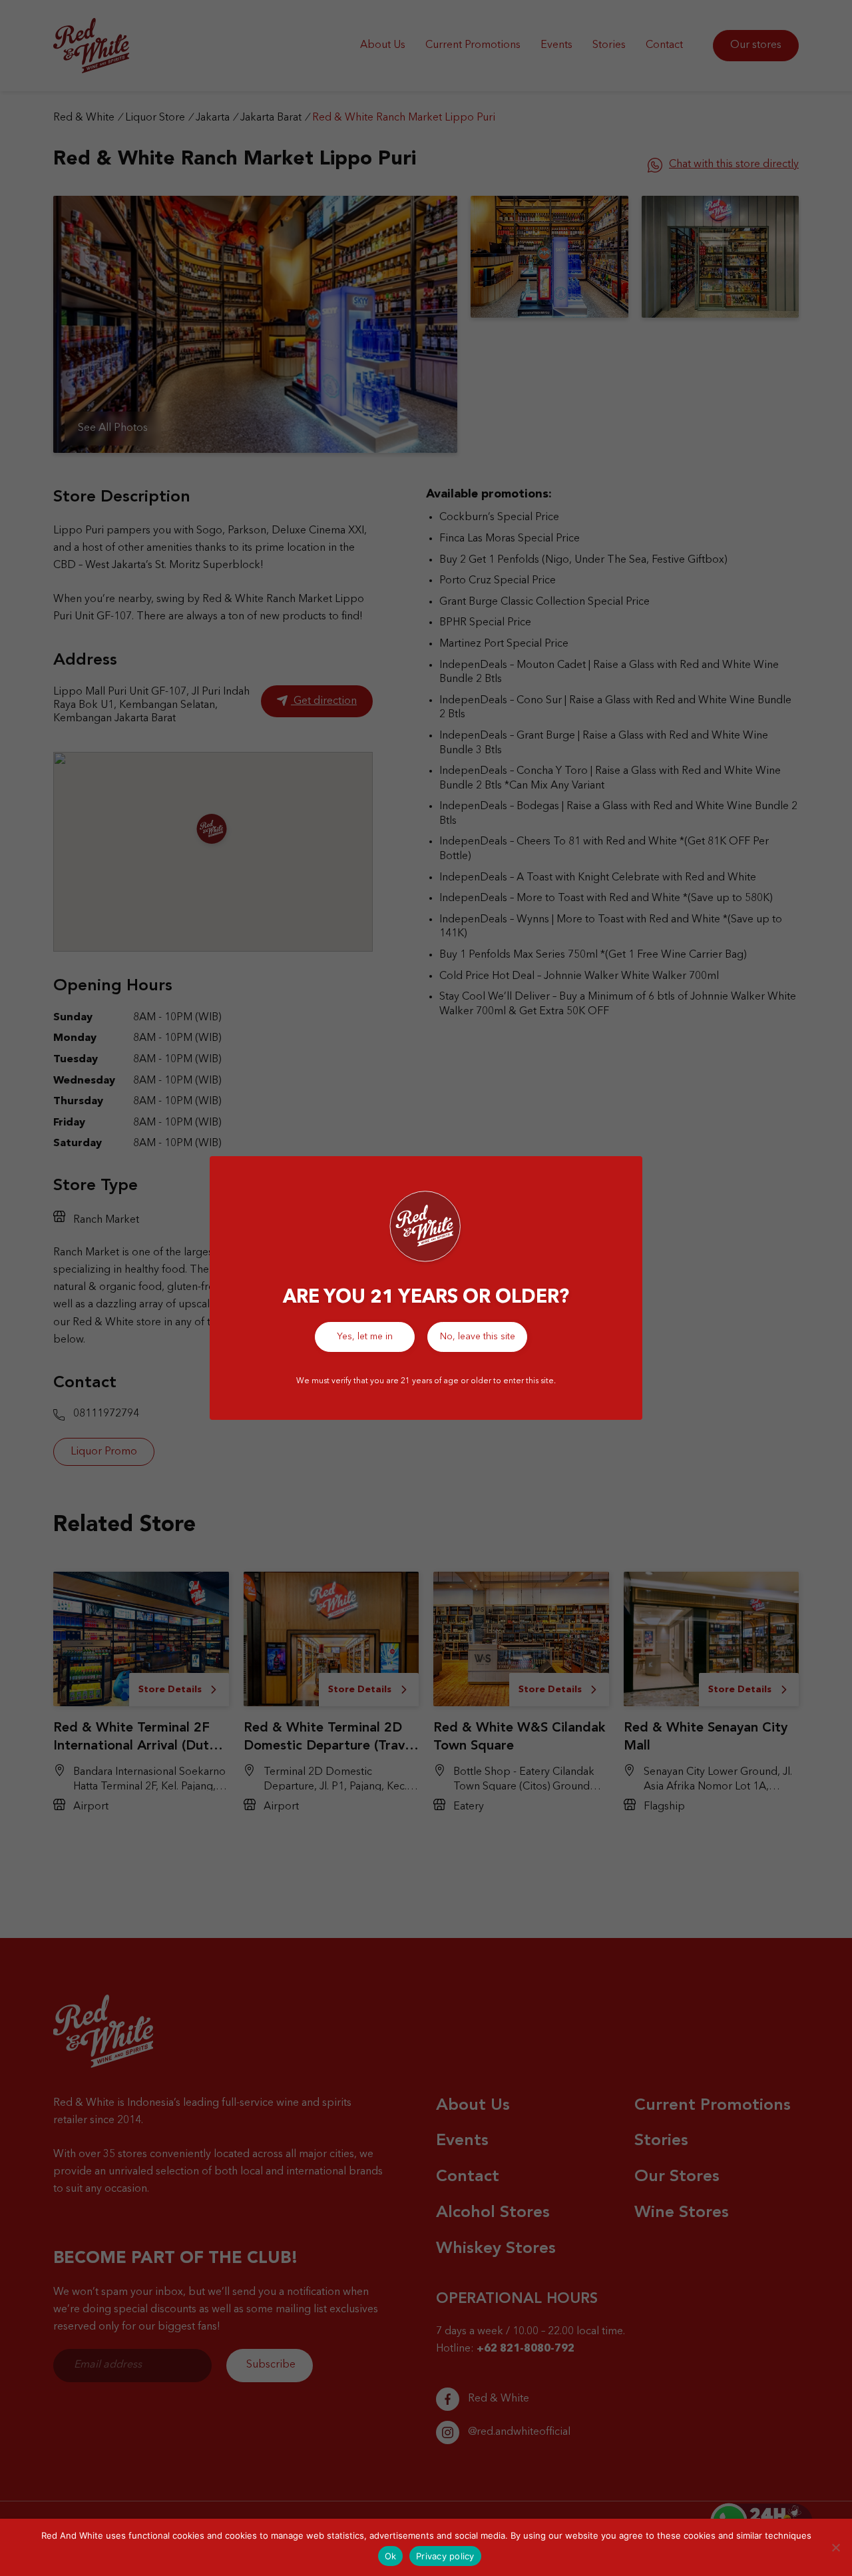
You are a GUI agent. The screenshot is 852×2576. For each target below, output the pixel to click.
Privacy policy (445, 2556)
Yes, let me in (365, 1337)
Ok (391, 2556)
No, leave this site (478, 1337)
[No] (835, 2547)
